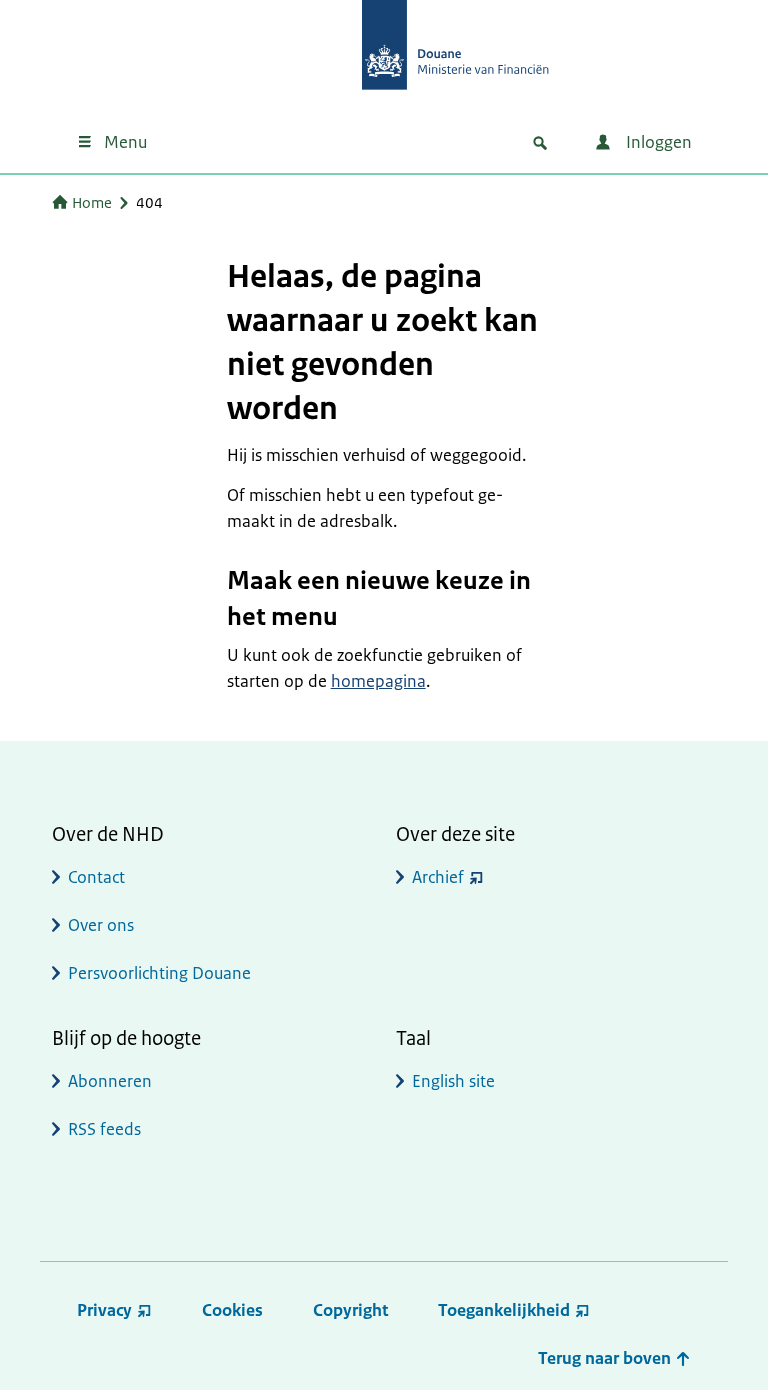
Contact (96, 877)
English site (453, 1081)
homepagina (378, 681)
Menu (125, 142)
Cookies (232, 1310)
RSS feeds (104, 1129)
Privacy (104, 1310)
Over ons (101, 925)
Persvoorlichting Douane (159, 973)
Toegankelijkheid (504, 1310)
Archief (438, 877)
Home (92, 202)
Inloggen (657, 142)
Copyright (350, 1310)
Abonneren (110, 1081)
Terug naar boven (606, 1358)
